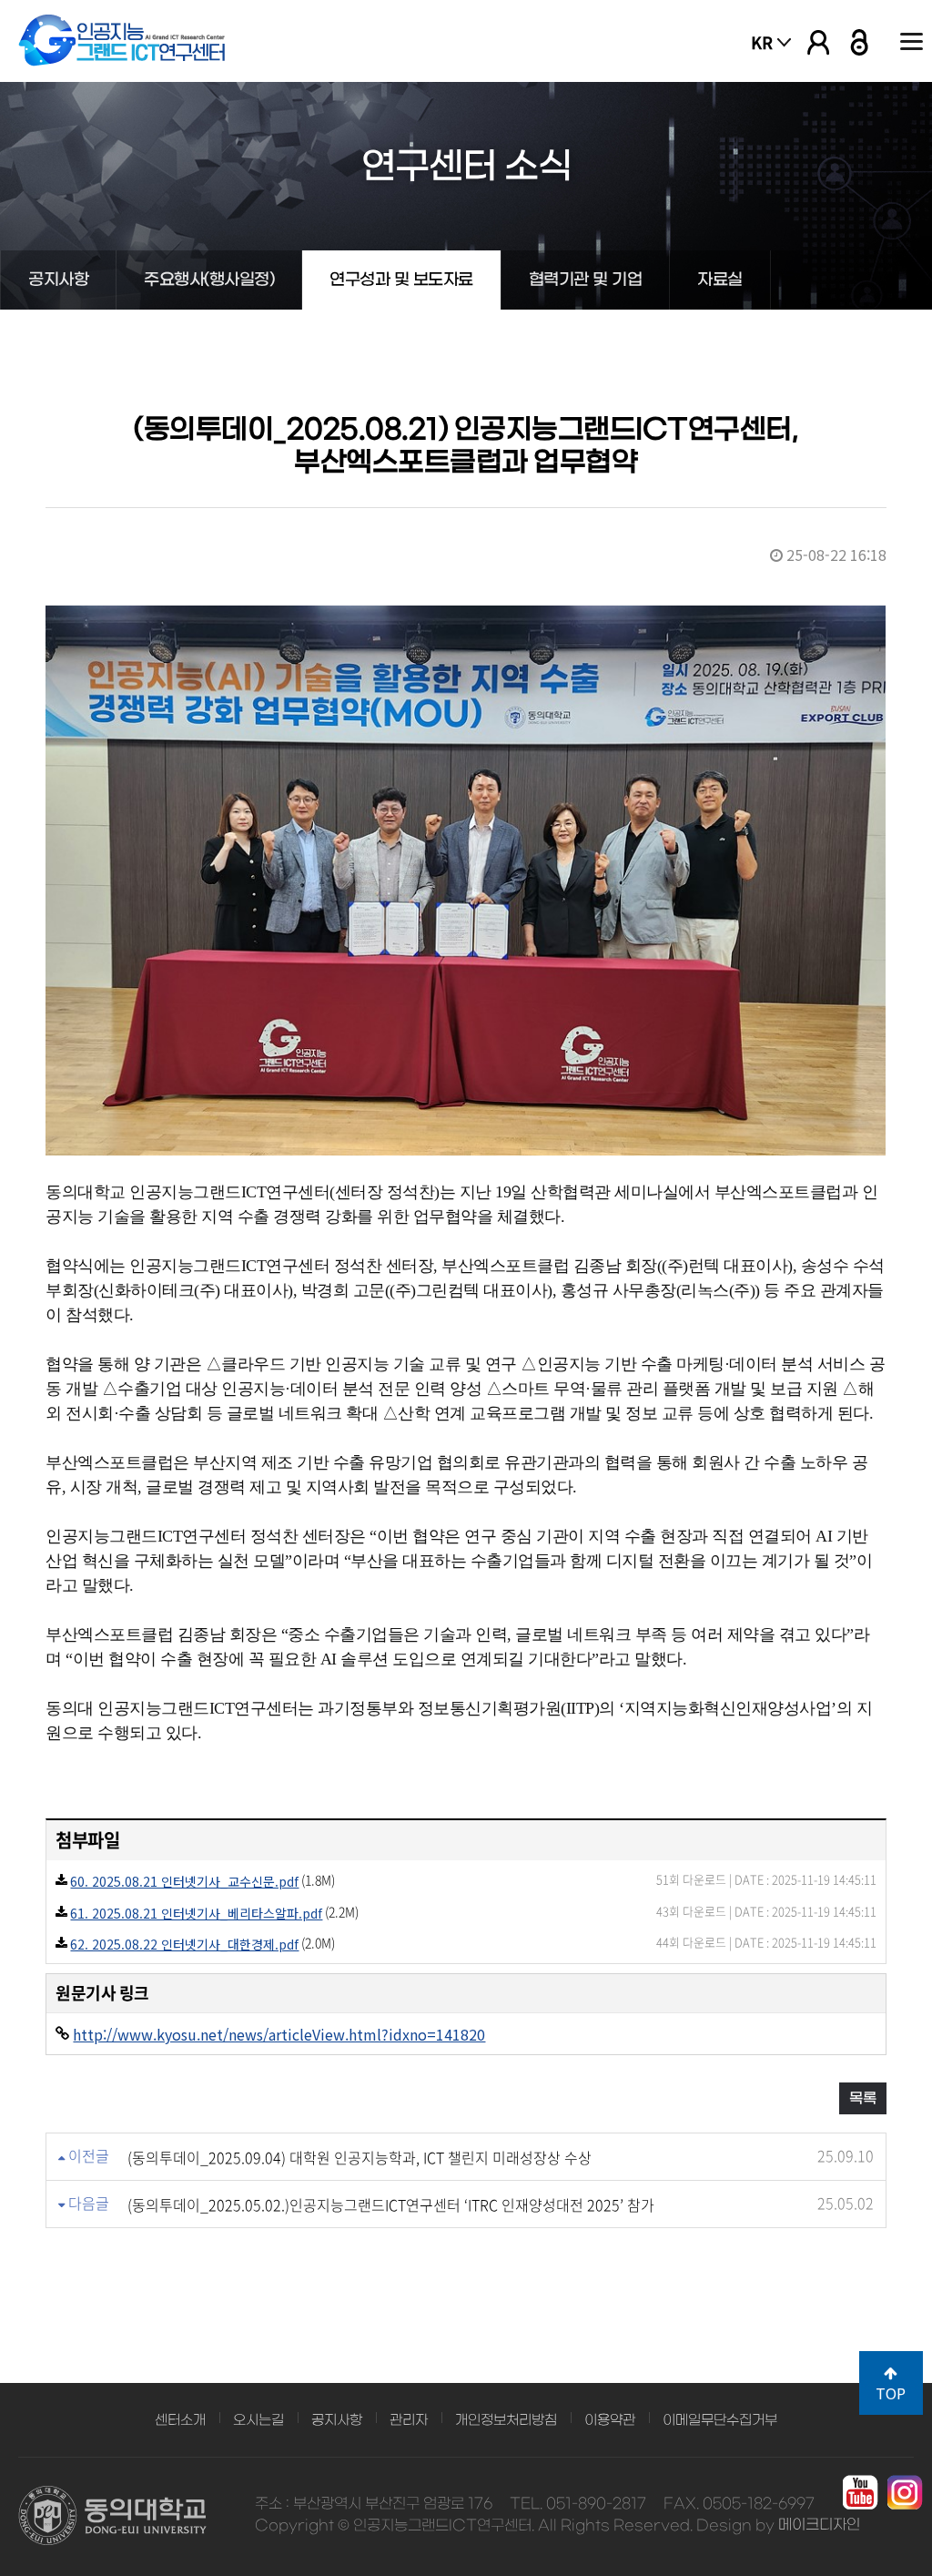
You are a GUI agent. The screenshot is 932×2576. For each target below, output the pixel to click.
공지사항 (58, 280)
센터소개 (180, 2420)
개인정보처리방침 (506, 2420)
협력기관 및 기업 (586, 280)
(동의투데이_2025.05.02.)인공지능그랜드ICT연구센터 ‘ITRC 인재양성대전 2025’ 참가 (391, 2204)
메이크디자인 (819, 2525)
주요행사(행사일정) (209, 280)
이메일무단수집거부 (720, 2420)
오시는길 (258, 2420)
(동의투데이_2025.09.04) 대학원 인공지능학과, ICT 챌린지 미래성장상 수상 (360, 2157)
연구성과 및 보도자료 (401, 280)
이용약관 (610, 2420)
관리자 (409, 2420)
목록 (863, 2098)
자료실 (720, 280)
